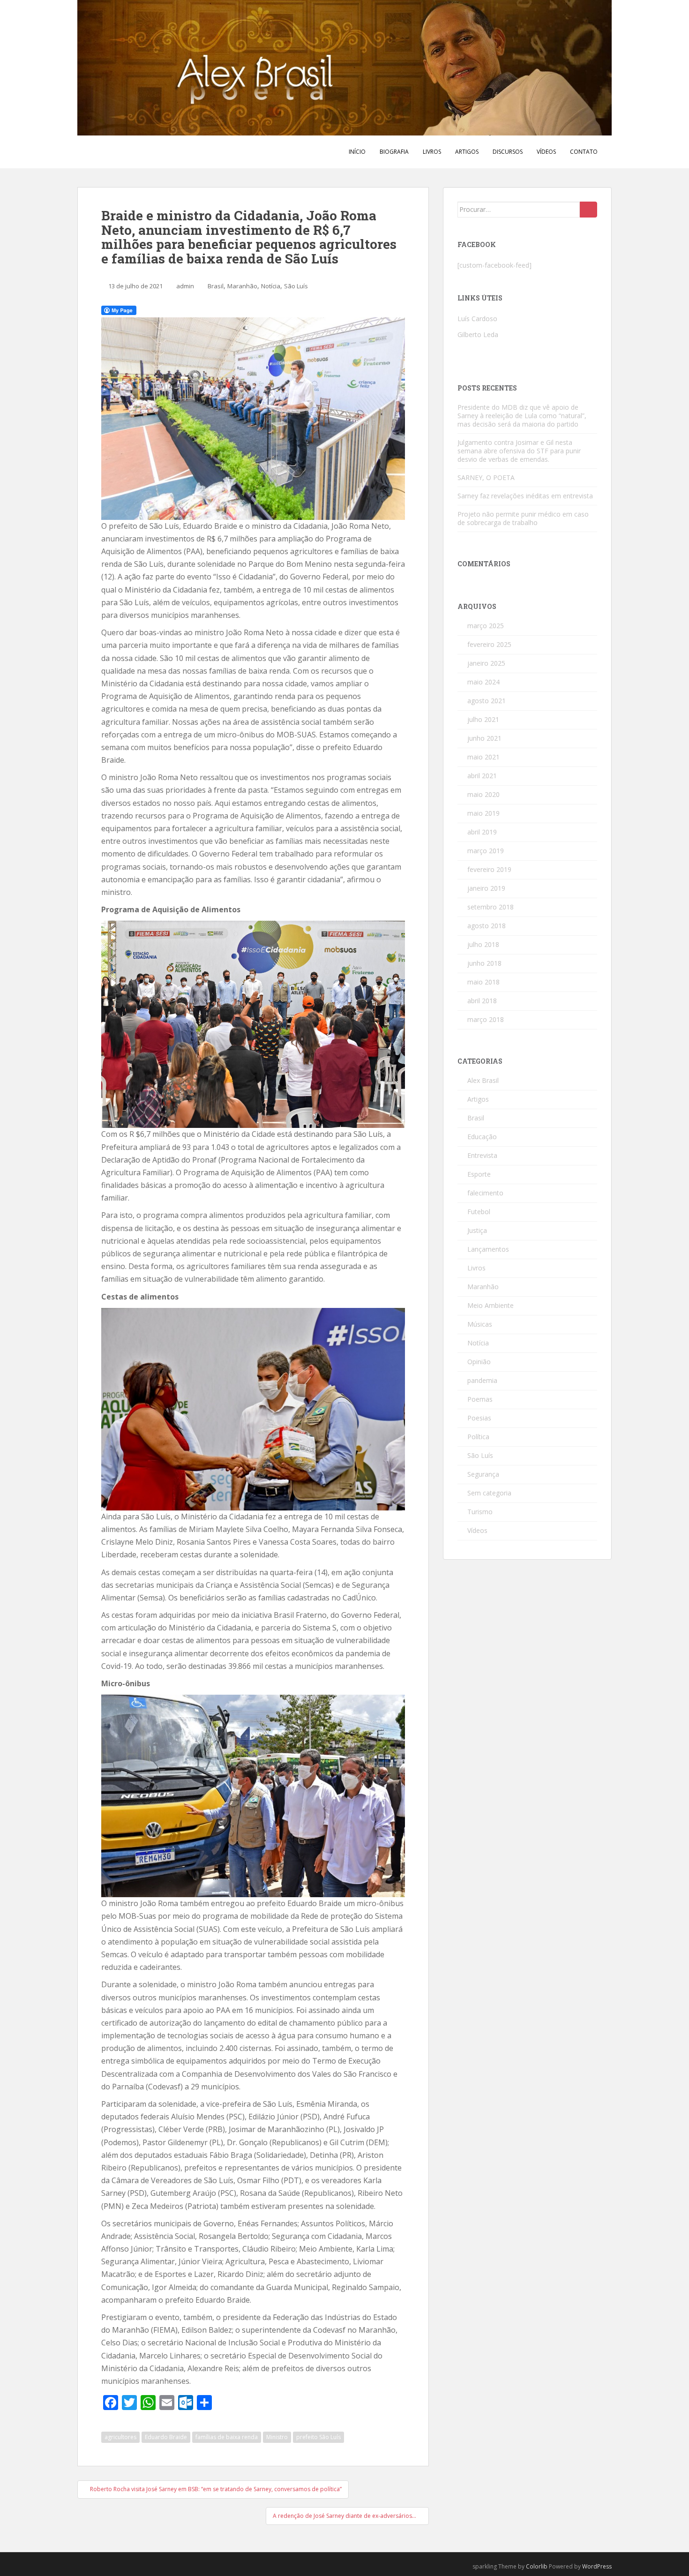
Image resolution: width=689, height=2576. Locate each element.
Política (478, 1437)
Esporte (479, 1174)
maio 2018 (483, 982)
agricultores (120, 2437)
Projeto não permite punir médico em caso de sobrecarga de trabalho (523, 518)
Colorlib (537, 2566)
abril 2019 (482, 832)
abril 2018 (482, 1001)
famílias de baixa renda (227, 2437)
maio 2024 (483, 682)
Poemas (480, 1399)
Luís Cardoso (477, 319)
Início (357, 152)
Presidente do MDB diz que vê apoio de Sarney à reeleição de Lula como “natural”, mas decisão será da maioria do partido (522, 416)
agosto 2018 (487, 926)
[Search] (588, 210)
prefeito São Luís (318, 2437)
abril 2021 (482, 776)
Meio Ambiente (491, 1305)
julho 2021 (483, 719)
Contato (584, 152)
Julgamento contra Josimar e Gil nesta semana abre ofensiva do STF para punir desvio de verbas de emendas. (519, 451)
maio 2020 (483, 794)
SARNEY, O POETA (486, 477)
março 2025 (486, 626)
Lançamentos (488, 1249)
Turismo (480, 1512)
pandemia (482, 1380)
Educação (482, 1137)
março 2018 (486, 1019)
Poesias (479, 1418)
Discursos (508, 152)
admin (185, 286)
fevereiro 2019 (489, 869)
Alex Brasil (483, 1080)
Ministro (277, 2437)
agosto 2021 (487, 701)
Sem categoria (489, 1493)
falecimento (485, 1193)
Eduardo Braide (166, 2437)
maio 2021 (483, 757)
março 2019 (486, 851)
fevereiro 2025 (489, 644)
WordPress (597, 2566)
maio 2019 (483, 813)
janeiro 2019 (486, 888)
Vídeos (546, 152)
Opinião (479, 1362)
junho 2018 (484, 963)
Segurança (483, 1474)
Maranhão (242, 286)
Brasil (216, 286)
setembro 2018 (491, 907)
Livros (432, 152)
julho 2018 (483, 944)
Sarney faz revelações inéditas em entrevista (525, 496)
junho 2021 (484, 738)
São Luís (296, 286)
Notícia (271, 286)
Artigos (467, 152)
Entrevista (482, 1155)
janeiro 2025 (486, 663)
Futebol (479, 1212)
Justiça (477, 1230)
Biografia (394, 152)
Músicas (480, 1324)
